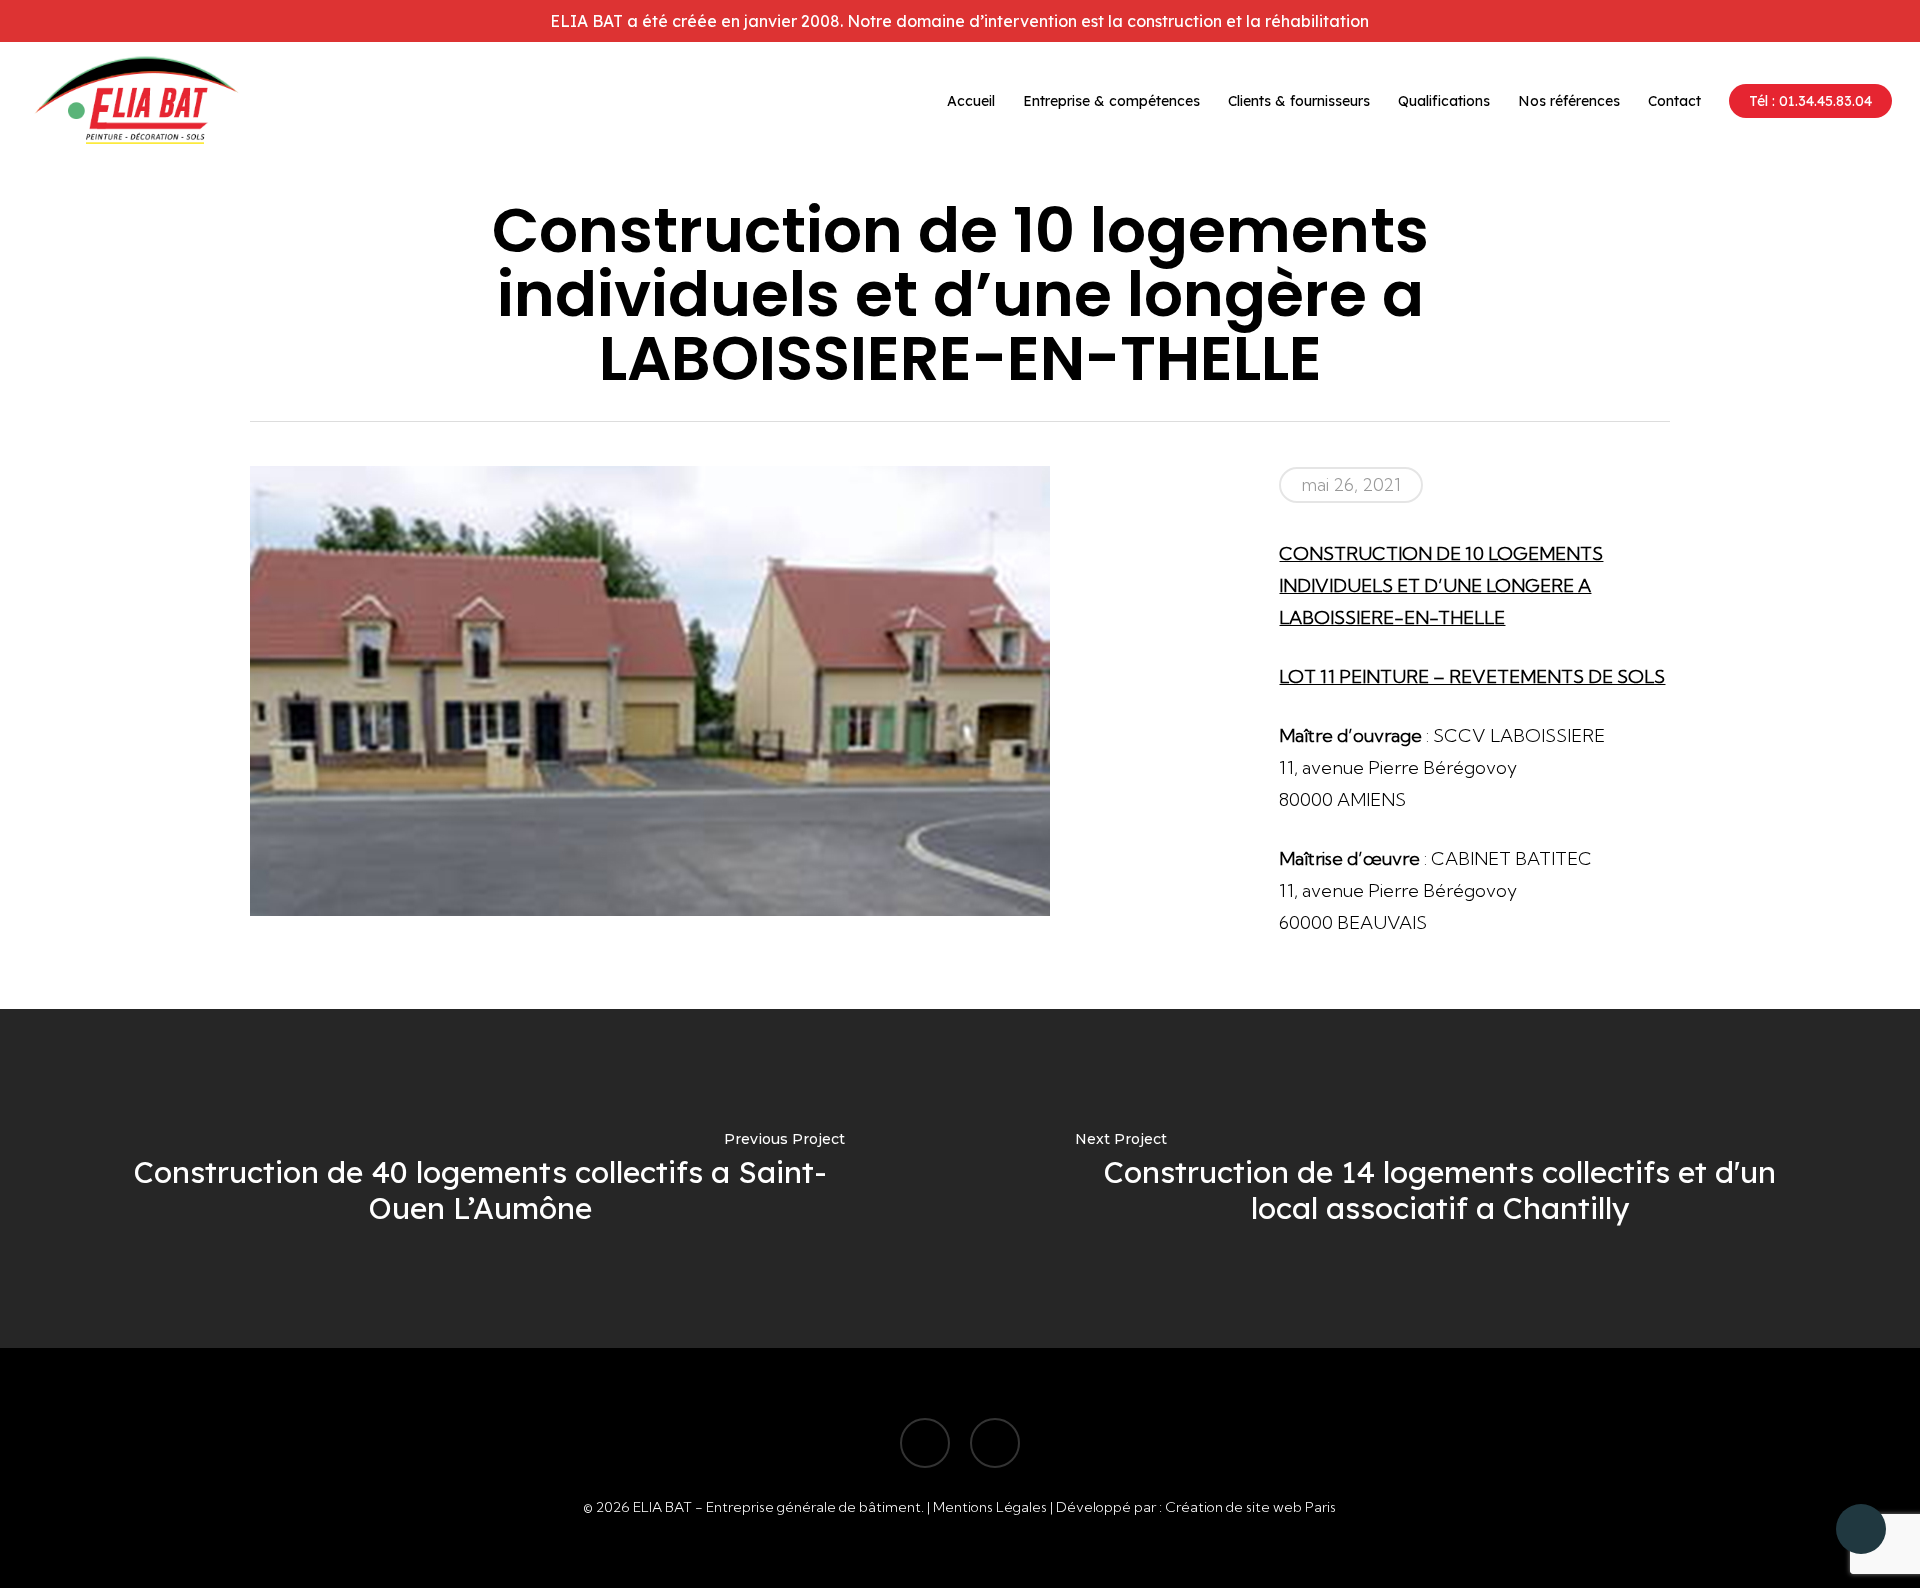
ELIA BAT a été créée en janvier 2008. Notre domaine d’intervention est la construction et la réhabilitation (959, 21)
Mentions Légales (990, 1507)
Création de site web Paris (1250, 1507)
